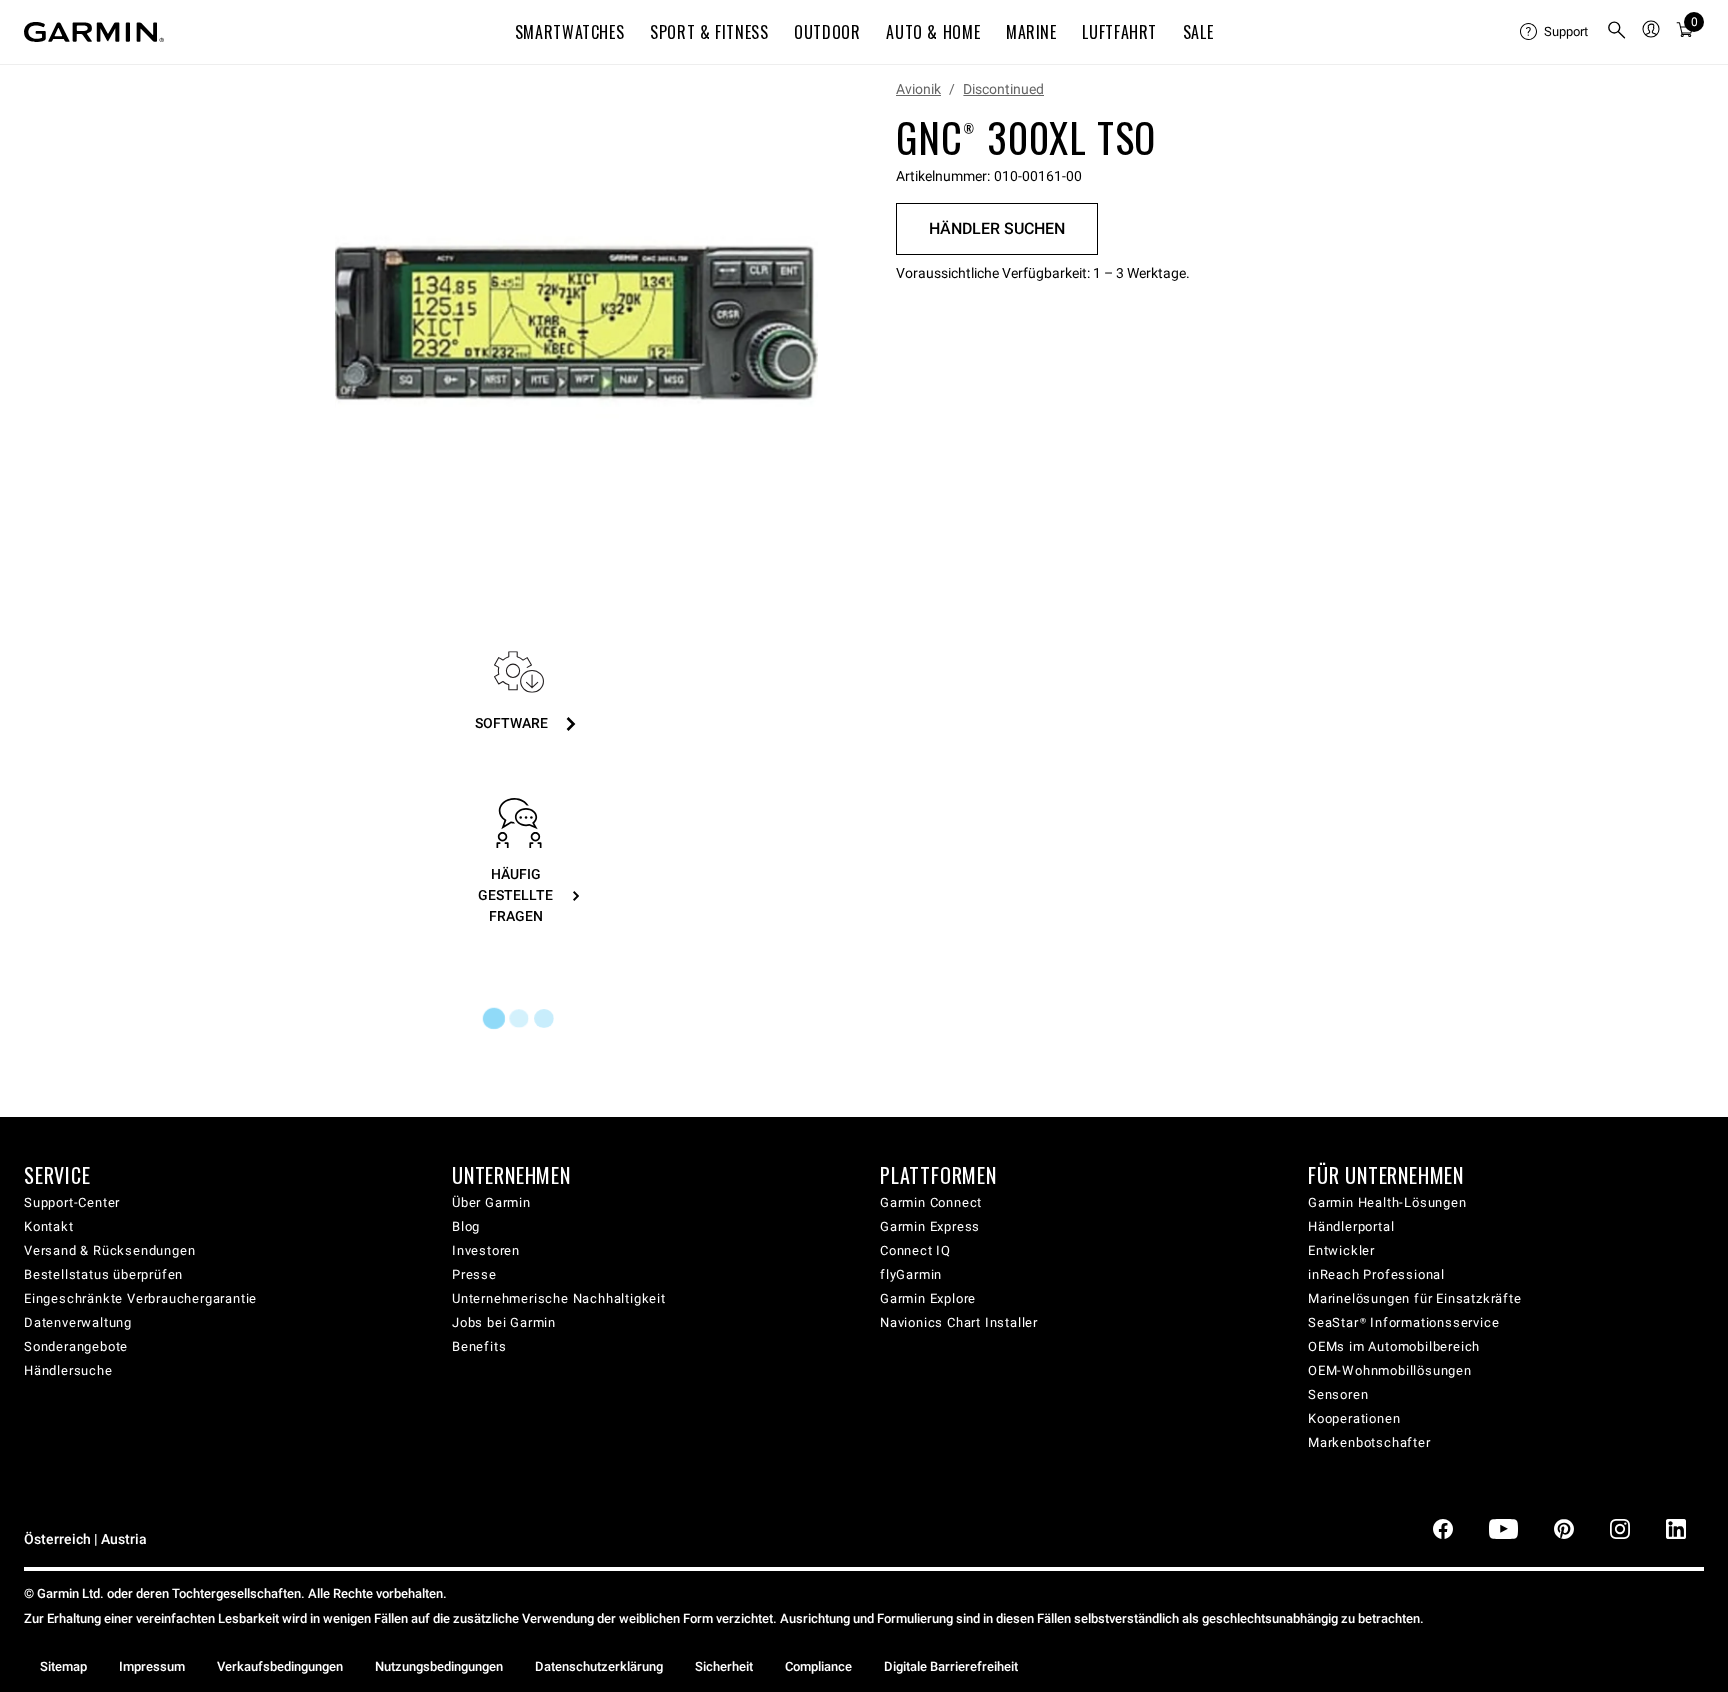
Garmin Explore (928, 1298)
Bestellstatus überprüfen (103, 1274)
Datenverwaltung (78, 1322)
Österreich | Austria (85, 1539)
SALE (1198, 32)
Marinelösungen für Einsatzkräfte (1415, 1298)
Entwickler (1341, 1250)
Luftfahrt (1119, 32)
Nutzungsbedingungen (439, 1666)
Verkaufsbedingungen (280, 1666)
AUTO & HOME (933, 32)
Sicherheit (724, 1666)
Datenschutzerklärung (599, 1666)
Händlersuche (68, 1370)
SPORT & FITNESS (709, 32)
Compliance (818, 1666)
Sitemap (63, 1666)
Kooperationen (1354, 1418)
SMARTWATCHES (570, 32)
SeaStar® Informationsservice (1403, 1322)
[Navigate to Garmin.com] (94, 32)
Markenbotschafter (1369, 1442)
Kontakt (49, 1226)
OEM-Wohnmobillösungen (1390, 1370)
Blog (466, 1226)
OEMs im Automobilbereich (1394, 1346)
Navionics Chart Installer (959, 1322)
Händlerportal (1351, 1226)
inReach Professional (1376, 1274)
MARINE (1031, 32)
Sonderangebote (76, 1346)
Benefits (479, 1346)
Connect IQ (915, 1250)
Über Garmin (491, 1202)
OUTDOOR (827, 32)
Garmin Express (930, 1226)
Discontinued (1003, 89)
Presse (474, 1274)
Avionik (918, 89)
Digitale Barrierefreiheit (951, 1666)
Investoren (486, 1250)
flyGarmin (911, 1274)
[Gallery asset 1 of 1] (576, 323)
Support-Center (72, 1202)
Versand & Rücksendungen (109, 1250)
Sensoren (1338, 1394)
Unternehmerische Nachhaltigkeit (559, 1298)
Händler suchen (997, 228)
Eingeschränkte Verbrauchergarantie (140, 1298)
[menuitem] (1555, 32)
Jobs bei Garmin (504, 1322)
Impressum (152, 1666)
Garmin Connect (931, 1202)
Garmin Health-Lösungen (1387, 1202)
